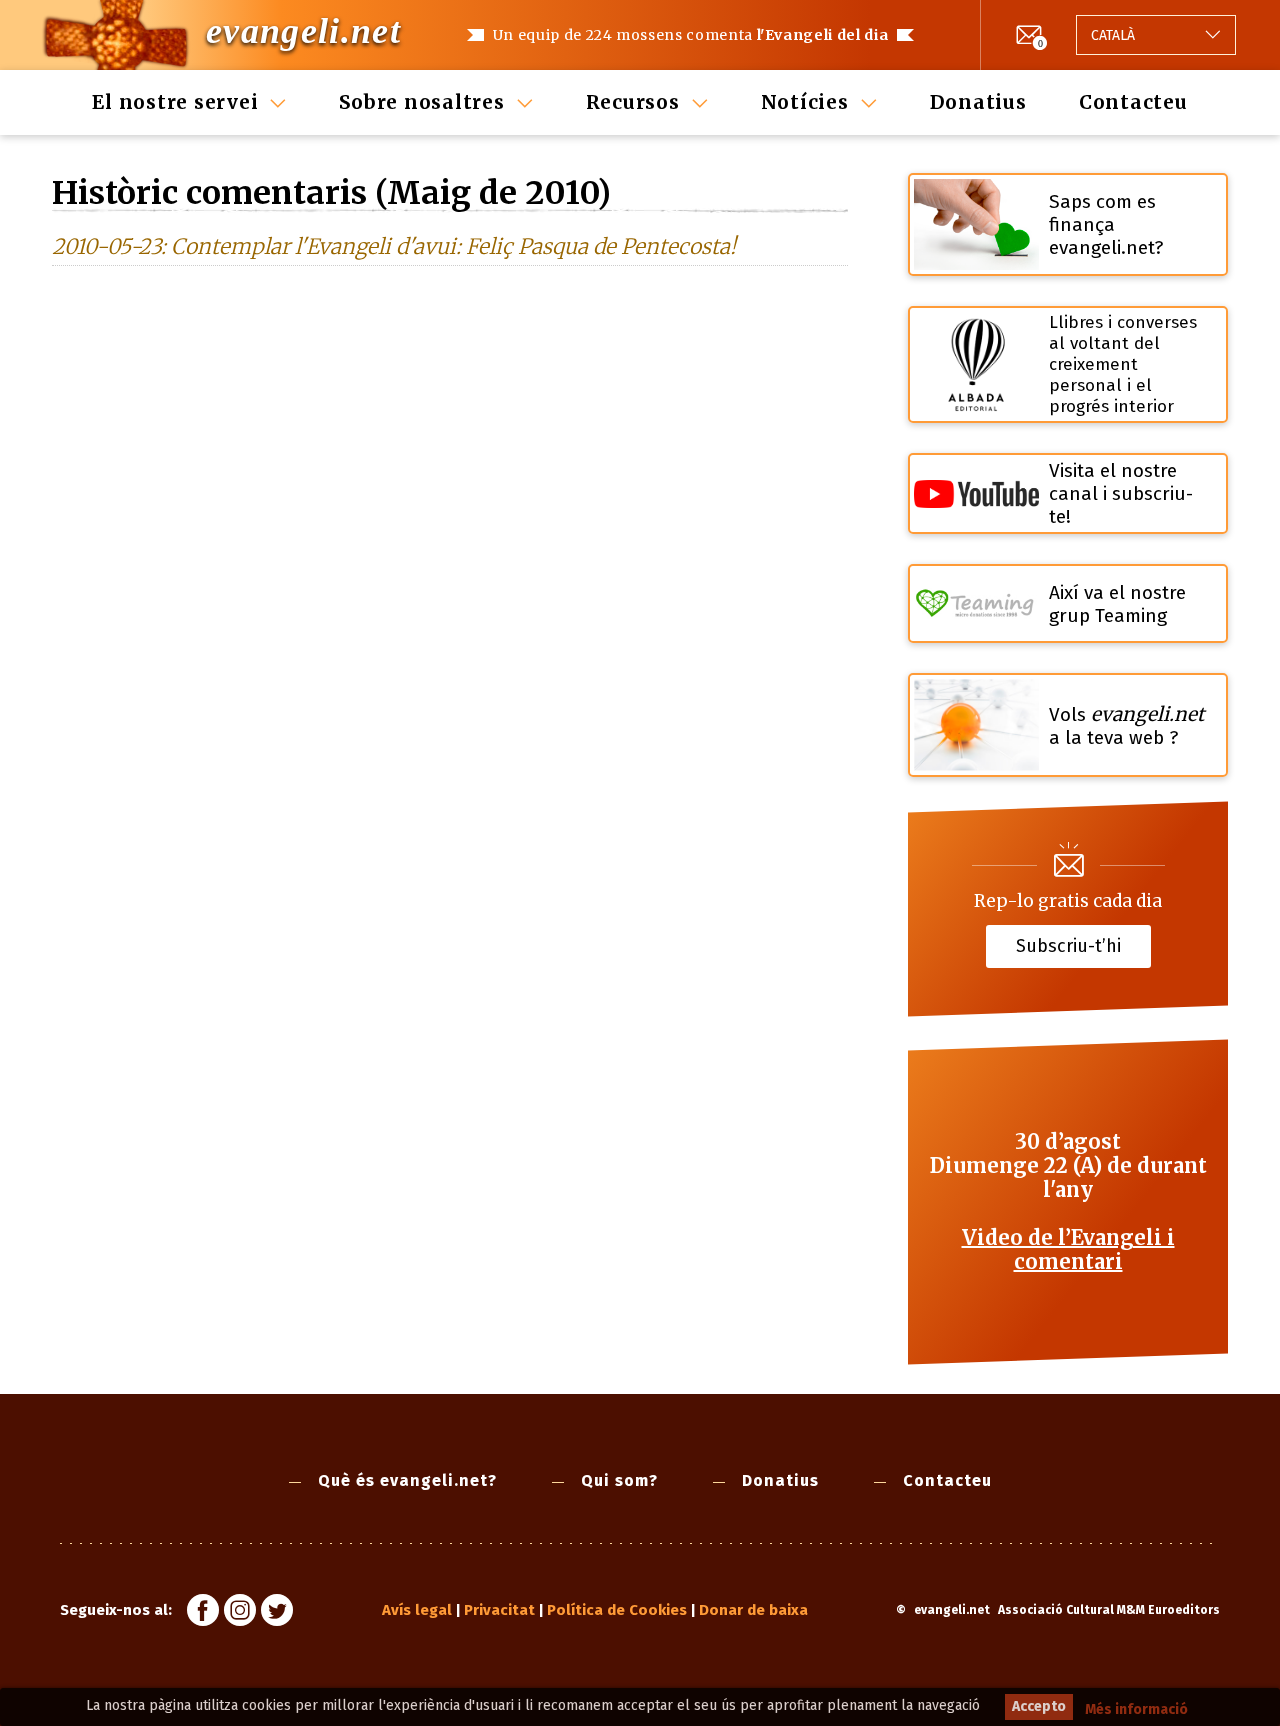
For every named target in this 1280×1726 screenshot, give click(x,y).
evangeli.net (303, 31)
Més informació (1136, 1709)
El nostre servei (175, 102)
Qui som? (619, 1480)
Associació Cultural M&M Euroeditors (1109, 1610)
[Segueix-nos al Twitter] (277, 1613)
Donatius (978, 102)
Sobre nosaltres (421, 102)
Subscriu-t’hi (1068, 945)
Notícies (805, 102)
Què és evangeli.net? (407, 1480)
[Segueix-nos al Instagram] (240, 1613)
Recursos (633, 102)
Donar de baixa (753, 1610)
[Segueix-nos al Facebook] (203, 1613)
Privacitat (499, 1610)
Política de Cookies (617, 1610)
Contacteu (1133, 102)
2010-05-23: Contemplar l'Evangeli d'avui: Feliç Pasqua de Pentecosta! (394, 246)
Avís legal (417, 1610)
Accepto (1039, 1706)
